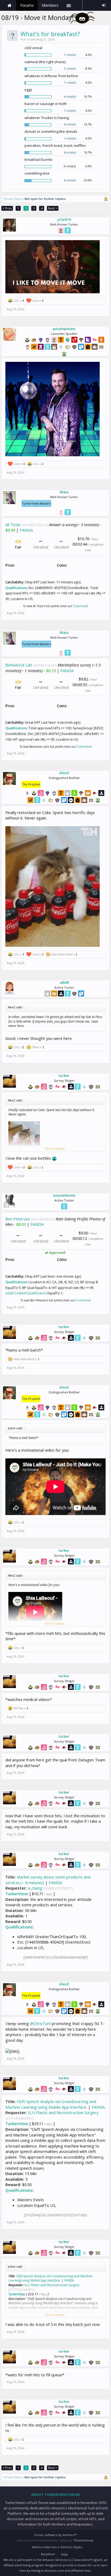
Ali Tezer (13, 525)
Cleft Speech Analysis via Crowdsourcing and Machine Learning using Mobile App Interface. (51, 2104)
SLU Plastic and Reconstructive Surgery (63, 2112)
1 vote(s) (70, 55)
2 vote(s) (70, 68)
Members (50, 5)
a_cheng (35, 1888)
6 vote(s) (70, 180)
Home (9, 5)
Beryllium (48, 2554)
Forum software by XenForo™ (55, 2535)
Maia (64, 492)
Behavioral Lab (19, 665)
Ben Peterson (18, 1219)
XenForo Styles (71, 2547)
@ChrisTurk (40, 2023)
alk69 (64, 982)
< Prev (7, 208)
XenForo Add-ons (44, 2547)
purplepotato (64, 329)
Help (65, 2554)
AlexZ (64, 773)
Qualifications (16, 588)
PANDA (26, 530)
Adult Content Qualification (26, 1293)
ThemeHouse (83, 2540)
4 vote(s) (70, 96)
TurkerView (80, 606)
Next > (53, 208)
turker (64, 1076)
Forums (27, 5)
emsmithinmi (64, 1195)
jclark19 (64, 219)
